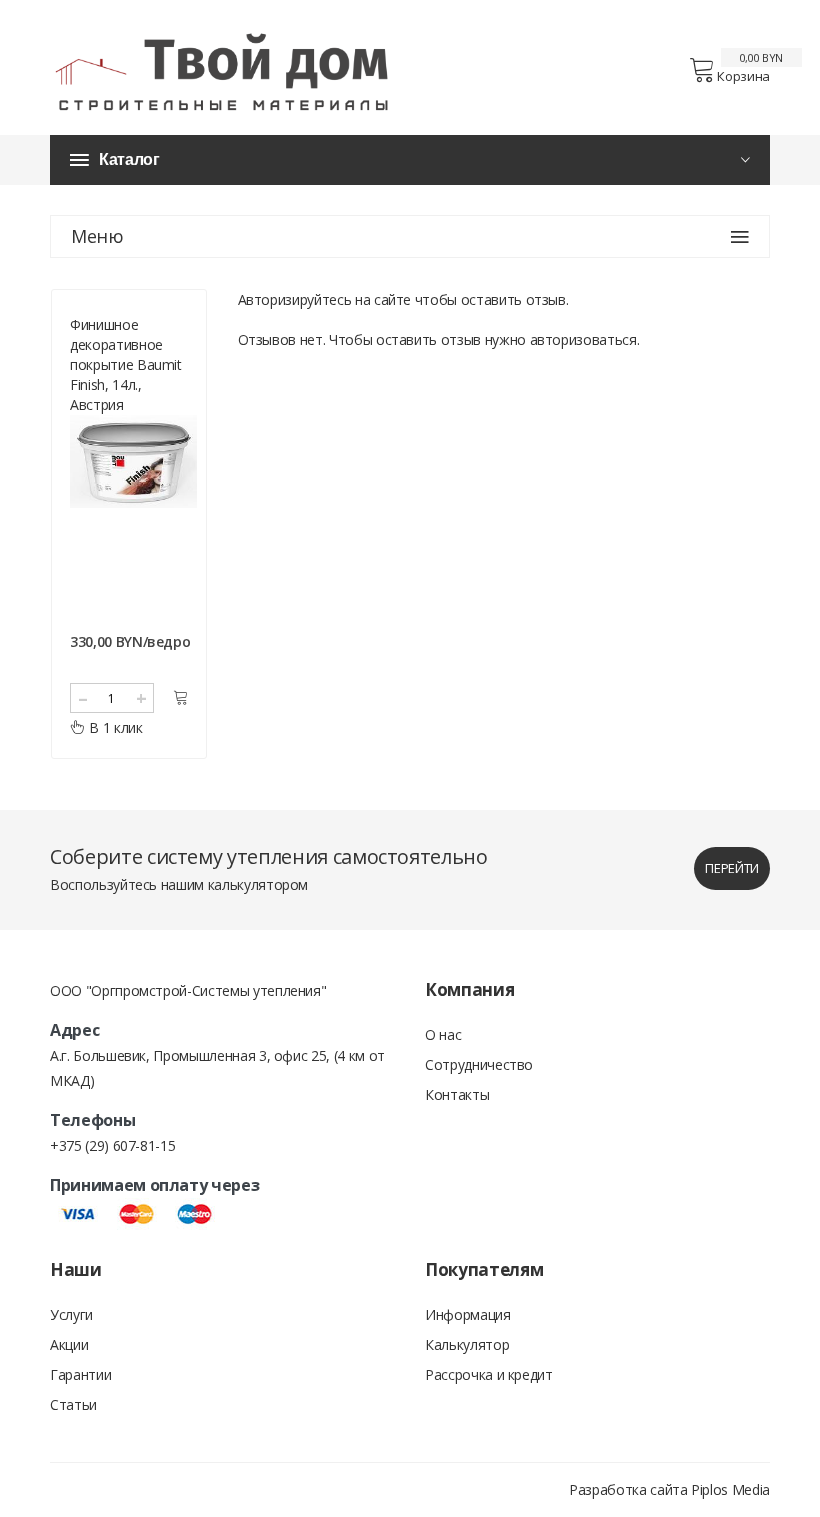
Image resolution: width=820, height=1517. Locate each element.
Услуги (71, 1314)
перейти (732, 868)
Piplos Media (730, 1489)
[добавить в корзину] (181, 697)
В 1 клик (115, 727)
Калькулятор (467, 1344)
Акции (69, 1344)
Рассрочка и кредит (489, 1374)
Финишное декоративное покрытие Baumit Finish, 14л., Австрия (126, 364)
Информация (468, 1314)
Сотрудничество (479, 1064)
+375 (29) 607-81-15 (112, 1145)
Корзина (743, 76)
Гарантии (80, 1374)
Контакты (457, 1094)
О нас (443, 1034)
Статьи (73, 1404)
